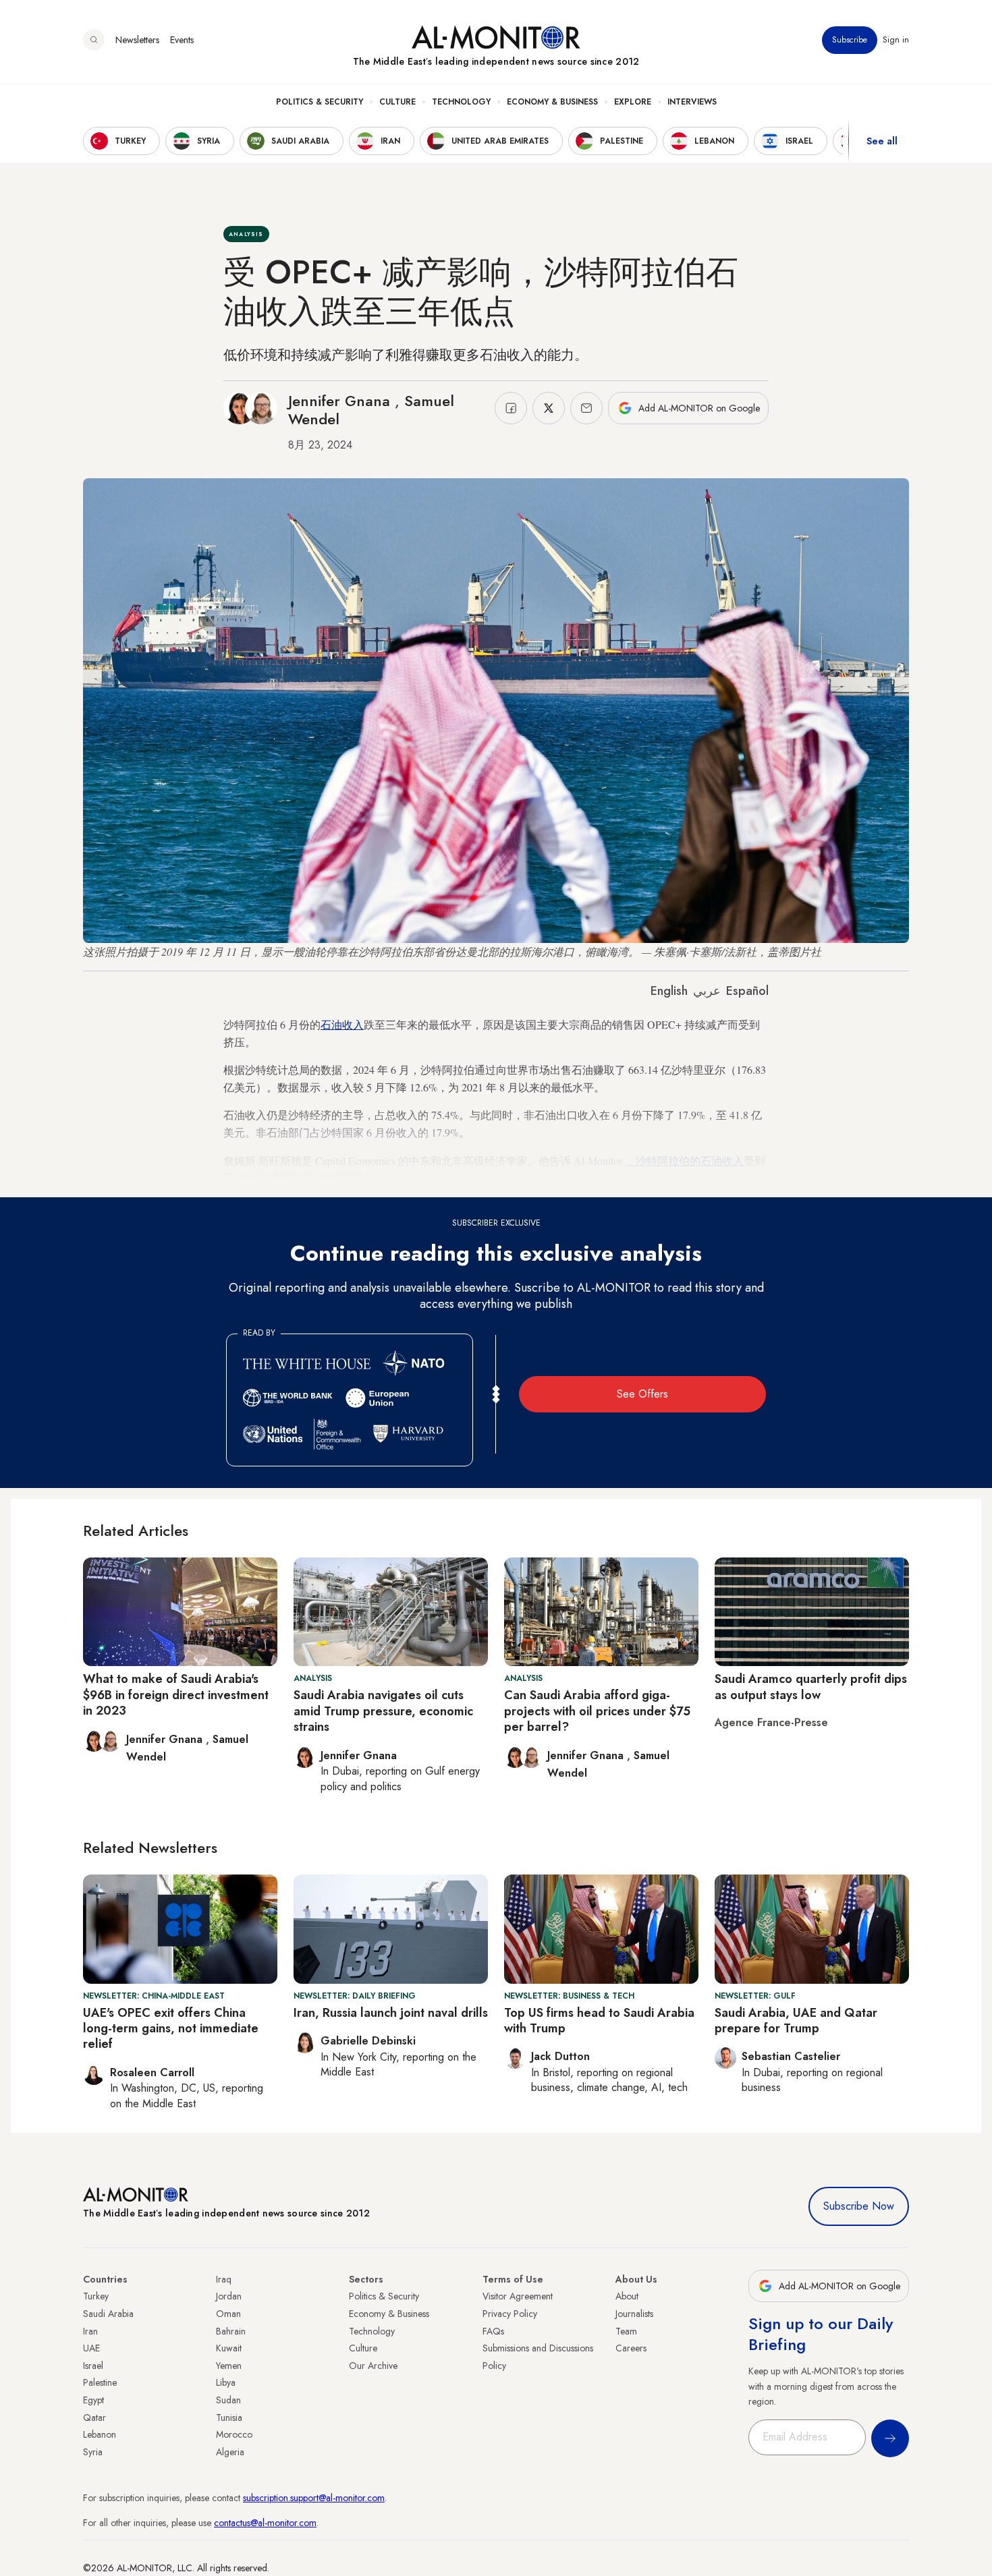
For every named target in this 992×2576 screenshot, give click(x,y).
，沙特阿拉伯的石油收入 (684, 1161)
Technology (461, 102)
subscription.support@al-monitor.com (314, 2498)
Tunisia (229, 2417)
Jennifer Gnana (341, 401)
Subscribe (850, 40)
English (669, 991)
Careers (631, 2348)
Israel (93, 2366)
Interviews (692, 102)
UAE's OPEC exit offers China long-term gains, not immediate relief (171, 2029)
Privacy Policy (510, 2314)
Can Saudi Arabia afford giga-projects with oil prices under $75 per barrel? (597, 1711)
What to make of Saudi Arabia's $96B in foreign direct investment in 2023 (176, 1695)
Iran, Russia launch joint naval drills (391, 2013)
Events (182, 40)
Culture (397, 102)
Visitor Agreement (518, 2296)
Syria (93, 2452)
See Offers (642, 1394)
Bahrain (231, 2331)
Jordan (229, 2296)
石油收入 (342, 1024)
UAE (91, 2348)
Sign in (896, 40)
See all (882, 141)
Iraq (224, 2279)
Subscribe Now (859, 2206)
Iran (90, 2331)
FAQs (493, 2331)
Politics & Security (320, 102)
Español (747, 991)
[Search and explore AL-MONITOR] (94, 40)
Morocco (234, 2434)
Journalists (634, 2314)
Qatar (94, 2417)
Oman (228, 2314)
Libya (226, 2382)
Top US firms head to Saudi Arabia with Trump (599, 2021)
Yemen (229, 2366)
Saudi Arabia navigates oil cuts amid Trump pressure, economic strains (383, 1711)
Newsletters (137, 40)
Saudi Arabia (108, 2314)
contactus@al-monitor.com (265, 2523)
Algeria (230, 2452)
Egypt (93, 2400)
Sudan (228, 2400)
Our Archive (373, 2366)
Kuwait (229, 2348)
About (627, 2296)
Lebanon (100, 2434)
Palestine (100, 2382)
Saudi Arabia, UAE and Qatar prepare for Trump (796, 2021)
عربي (707, 991)
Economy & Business (552, 102)
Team (626, 2331)
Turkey (96, 2296)
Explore (633, 102)
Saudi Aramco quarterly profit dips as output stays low (811, 1687)
